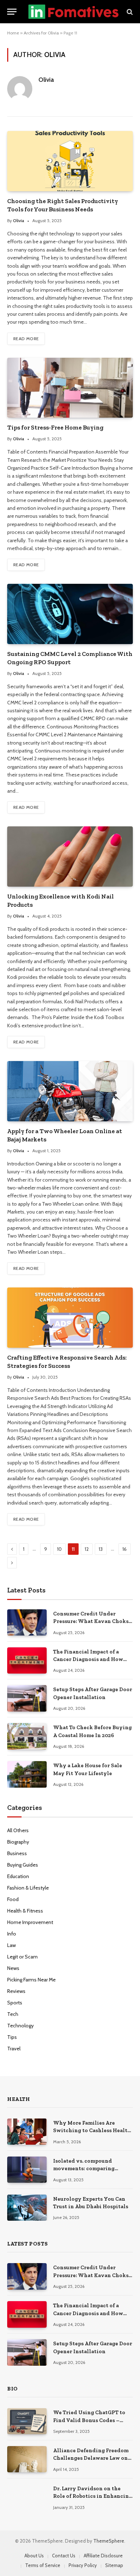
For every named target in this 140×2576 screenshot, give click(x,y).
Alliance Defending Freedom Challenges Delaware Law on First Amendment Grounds (91, 2458)
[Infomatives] (73, 12)
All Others (18, 1830)
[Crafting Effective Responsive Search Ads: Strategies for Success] (70, 1317)
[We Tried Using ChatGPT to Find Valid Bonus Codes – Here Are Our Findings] (27, 2421)
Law (11, 1945)
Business (17, 1853)
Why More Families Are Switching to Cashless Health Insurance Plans (92, 2131)
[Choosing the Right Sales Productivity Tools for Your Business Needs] (70, 161)
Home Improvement (30, 1922)
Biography (18, 1842)
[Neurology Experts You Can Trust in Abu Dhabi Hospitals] (27, 2208)
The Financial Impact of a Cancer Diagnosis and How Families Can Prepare (88, 1659)
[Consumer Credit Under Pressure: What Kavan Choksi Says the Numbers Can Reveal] (27, 1622)
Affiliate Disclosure (103, 2556)
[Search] (129, 12)
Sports (15, 2003)
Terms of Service (43, 2565)
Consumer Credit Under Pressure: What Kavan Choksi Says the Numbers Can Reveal (92, 1621)
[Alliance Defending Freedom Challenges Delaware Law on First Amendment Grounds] (27, 2459)
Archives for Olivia (41, 33)
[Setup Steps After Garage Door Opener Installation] (27, 1698)
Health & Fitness (25, 1911)
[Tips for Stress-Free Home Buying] (70, 388)
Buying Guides (23, 1865)
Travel (14, 2049)
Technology (20, 2026)
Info (12, 1934)
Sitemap (114, 2565)
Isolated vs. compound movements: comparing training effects (84, 2169)
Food (13, 1899)
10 (59, 1549)
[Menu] (12, 12)
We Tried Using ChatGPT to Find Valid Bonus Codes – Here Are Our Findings (89, 2420)
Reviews (16, 1991)
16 (125, 1549)
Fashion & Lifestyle (28, 1888)
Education (18, 1876)
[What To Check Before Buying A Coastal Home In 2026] (27, 1736)
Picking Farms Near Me (31, 1980)
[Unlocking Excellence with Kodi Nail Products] (70, 856)
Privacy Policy (83, 2565)
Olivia (46, 80)
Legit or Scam (22, 1957)
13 (101, 1549)
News (13, 1968)
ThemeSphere (109, 2541)
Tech (13, 2014)
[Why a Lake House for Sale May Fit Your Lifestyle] (27, 1774)
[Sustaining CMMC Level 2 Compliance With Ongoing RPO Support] (70, 614)
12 (87, 1549)
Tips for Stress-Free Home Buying (55, 427)
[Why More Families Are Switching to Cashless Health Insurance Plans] (27, 2132)
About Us (34, 2556)
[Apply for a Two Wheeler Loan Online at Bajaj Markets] (70, 1091)
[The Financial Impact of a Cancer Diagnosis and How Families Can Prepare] (27, 1660)
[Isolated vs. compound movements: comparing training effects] (27, 2170)
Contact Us (64, 2556)
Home (13, 33)
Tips (12, 2037)
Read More (26, 339)
